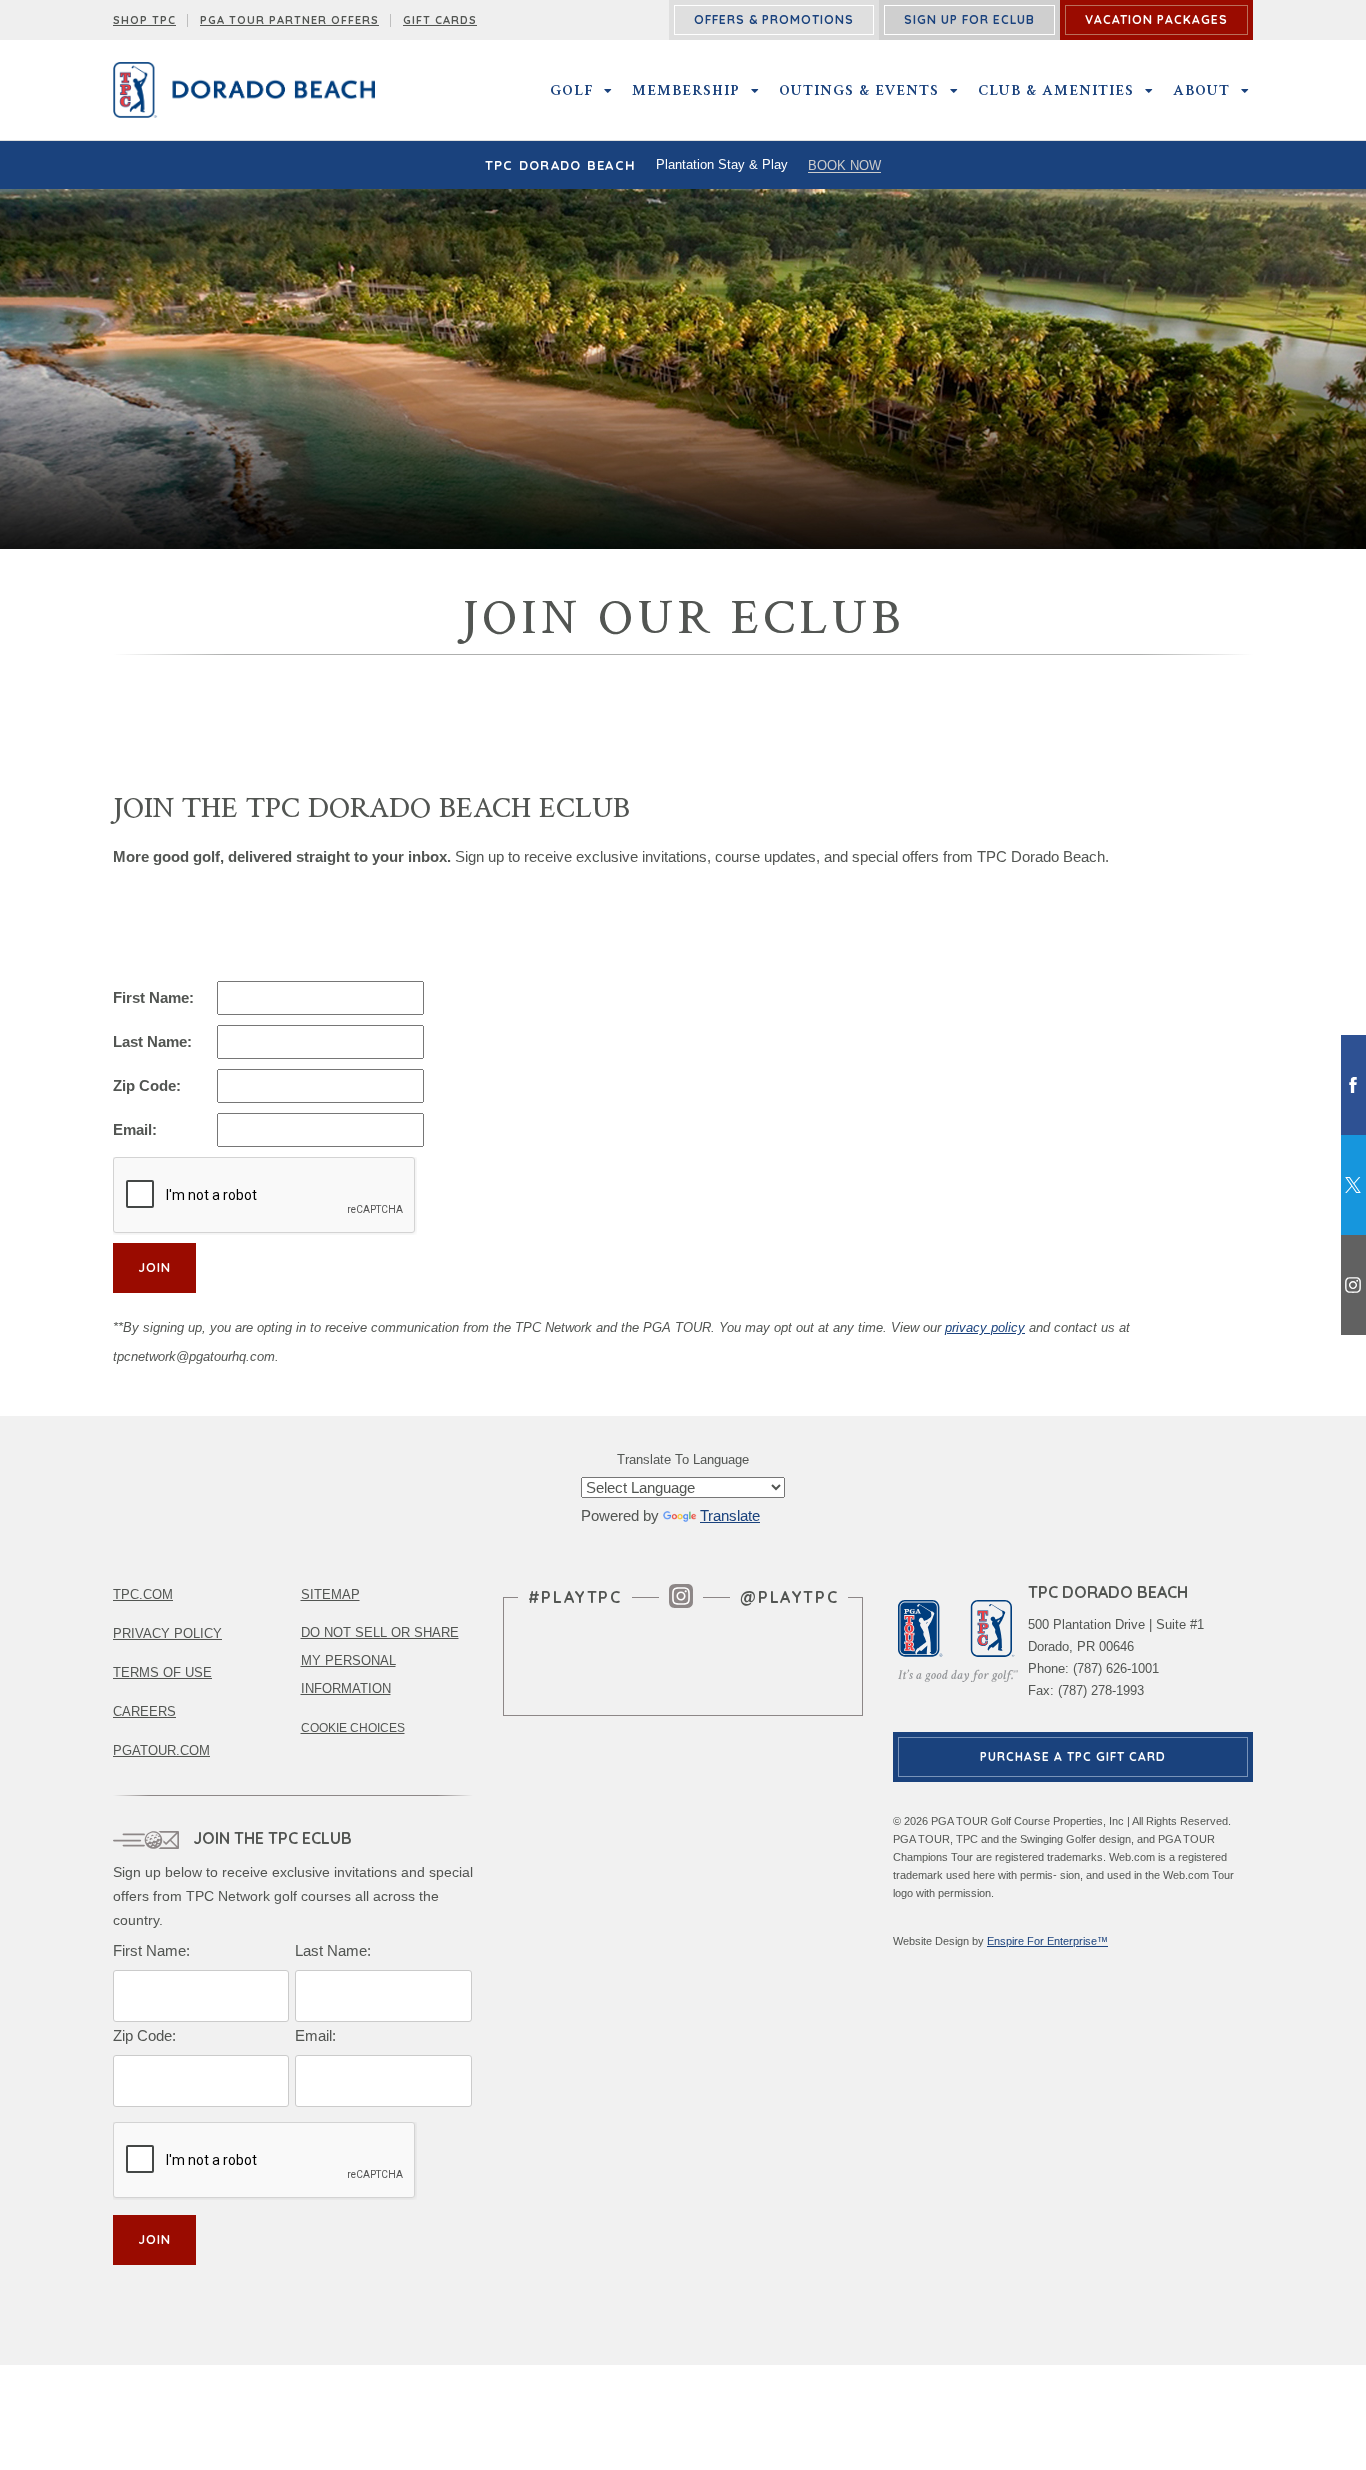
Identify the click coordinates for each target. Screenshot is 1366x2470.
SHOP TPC (144, 20)
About (1201, 90)
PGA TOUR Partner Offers (289, 20)
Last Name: (152, 1041)
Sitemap (330, 1594)
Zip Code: (147, 1085)
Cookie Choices (353, 1728)
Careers (144, 1711)
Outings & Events (859, 90)
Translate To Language (683, 1459)
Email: (135, 1129)
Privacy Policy (167, 1633)
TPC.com (143, 1594)
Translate (730, 1515)
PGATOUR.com (161, 1750)
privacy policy (985, 1327)
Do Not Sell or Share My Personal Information (380, 1660)
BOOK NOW (844, 165)
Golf (571, 90)
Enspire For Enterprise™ (1047, 1941)
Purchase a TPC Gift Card (1073, 1756)
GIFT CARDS (440, 20)
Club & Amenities (1056, 90)
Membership (686, 90)
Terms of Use (162, 1672)
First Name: (153, 997)
